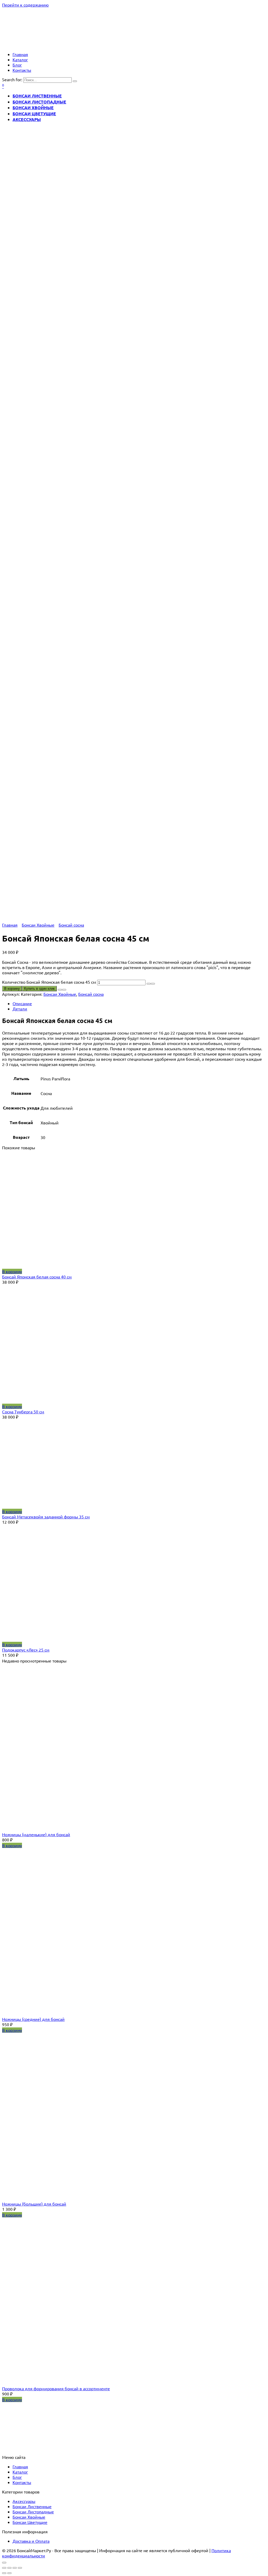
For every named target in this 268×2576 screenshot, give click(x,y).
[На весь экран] (15, 2568)
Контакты (22, 70)
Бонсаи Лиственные (37, 96)
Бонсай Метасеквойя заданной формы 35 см (46, 1517)
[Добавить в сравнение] (64, 990)
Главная (20, 54)
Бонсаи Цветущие (34, 114)
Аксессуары (27, 119)
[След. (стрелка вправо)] (9, 2573)
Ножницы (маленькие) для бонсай (36, 1834)
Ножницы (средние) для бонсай (33, 2019)
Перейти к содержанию (25, 5)
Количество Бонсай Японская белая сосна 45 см (49, 982)
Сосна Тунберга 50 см (23, 1412)
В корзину (12, 989)
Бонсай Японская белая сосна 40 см (37, 1277)
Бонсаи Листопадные (39, 102)
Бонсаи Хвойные (33, 108)
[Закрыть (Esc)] (4, 2568)
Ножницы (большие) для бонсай (34, 2204)
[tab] (139, 1003)
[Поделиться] (9, 2568)
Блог (17, 65)
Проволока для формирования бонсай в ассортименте (56, 2388)
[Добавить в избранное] (60, 990)
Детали (20, 1009)
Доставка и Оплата (31, 2541)
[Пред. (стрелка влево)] (4, 2573)
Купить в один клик (39, 989)
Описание (22, 1003)
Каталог (20, 59)
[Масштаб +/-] (20, 2568)
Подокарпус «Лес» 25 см (26, 1650)
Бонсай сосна (71, 925)
